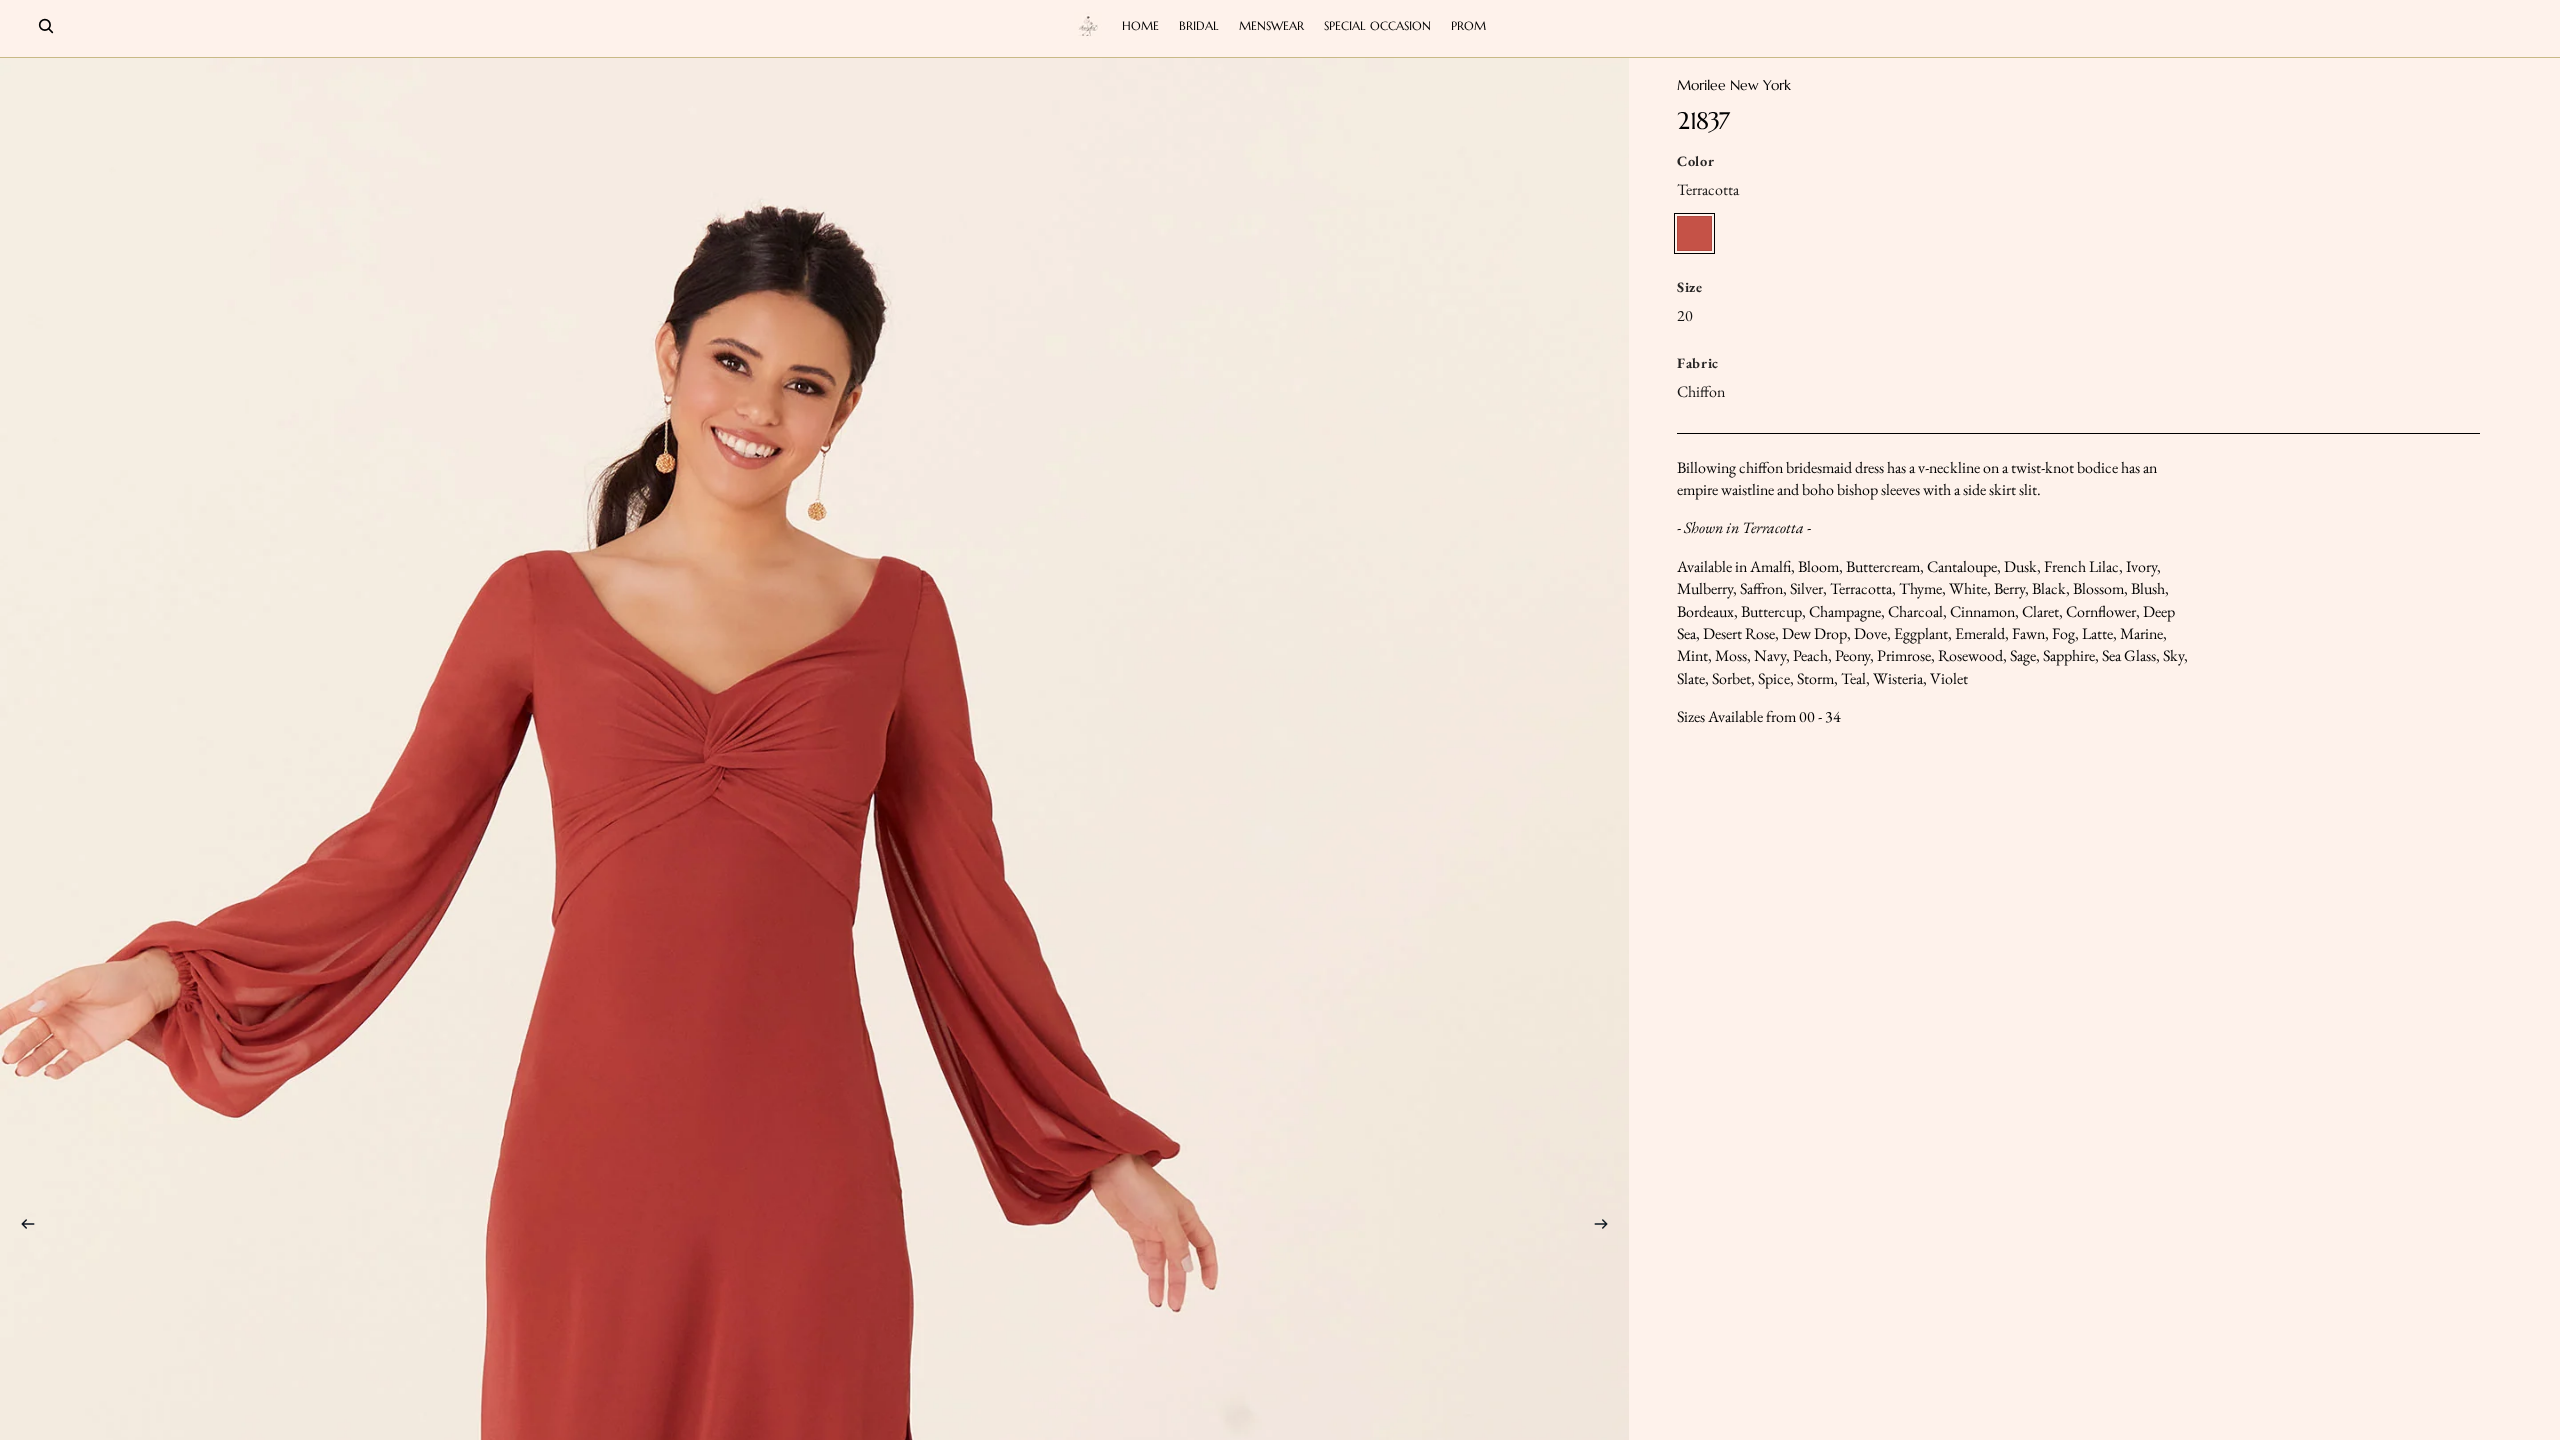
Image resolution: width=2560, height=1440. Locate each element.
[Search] (46, 26)
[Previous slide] (22, 1227)
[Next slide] (1607, 1227)
